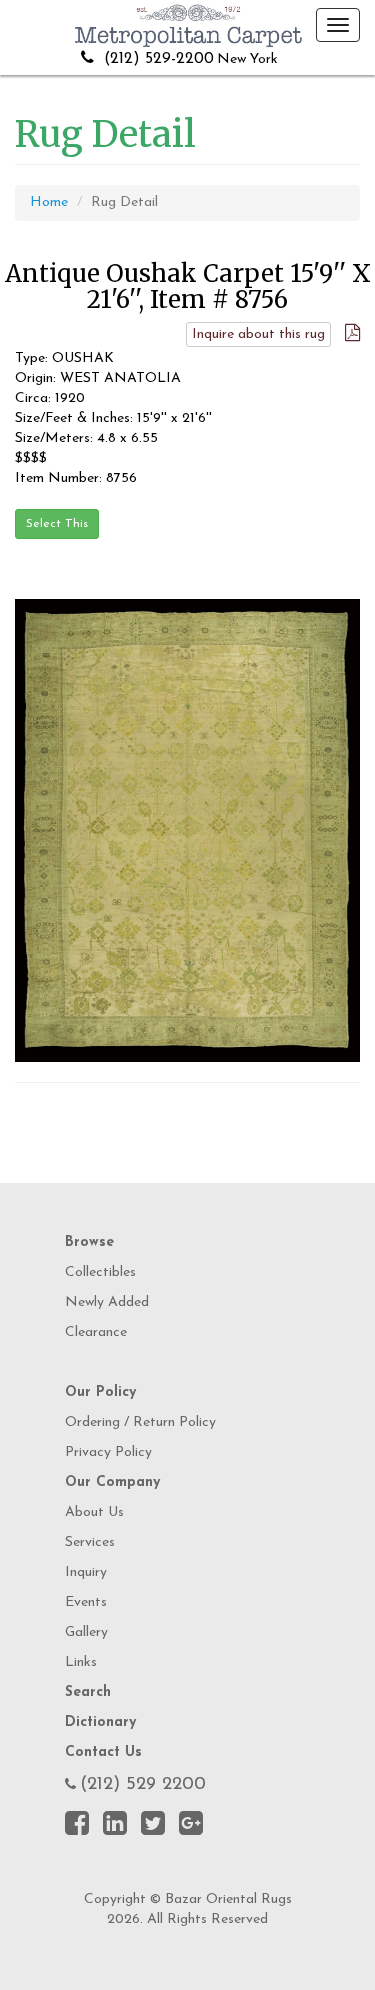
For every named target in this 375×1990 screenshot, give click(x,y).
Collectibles (100, 1272)
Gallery (86, 1632)
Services (90, 1542)
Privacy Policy (108, 1452)
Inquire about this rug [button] (258, 334)
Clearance (96, 1332)
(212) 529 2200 (143, 1785)
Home (49, 202)
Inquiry (86, 1572)
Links (81, 1662)
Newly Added (107, 1302)
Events (86, 1602)
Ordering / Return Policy (140, 1422)
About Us (94, 1512)
